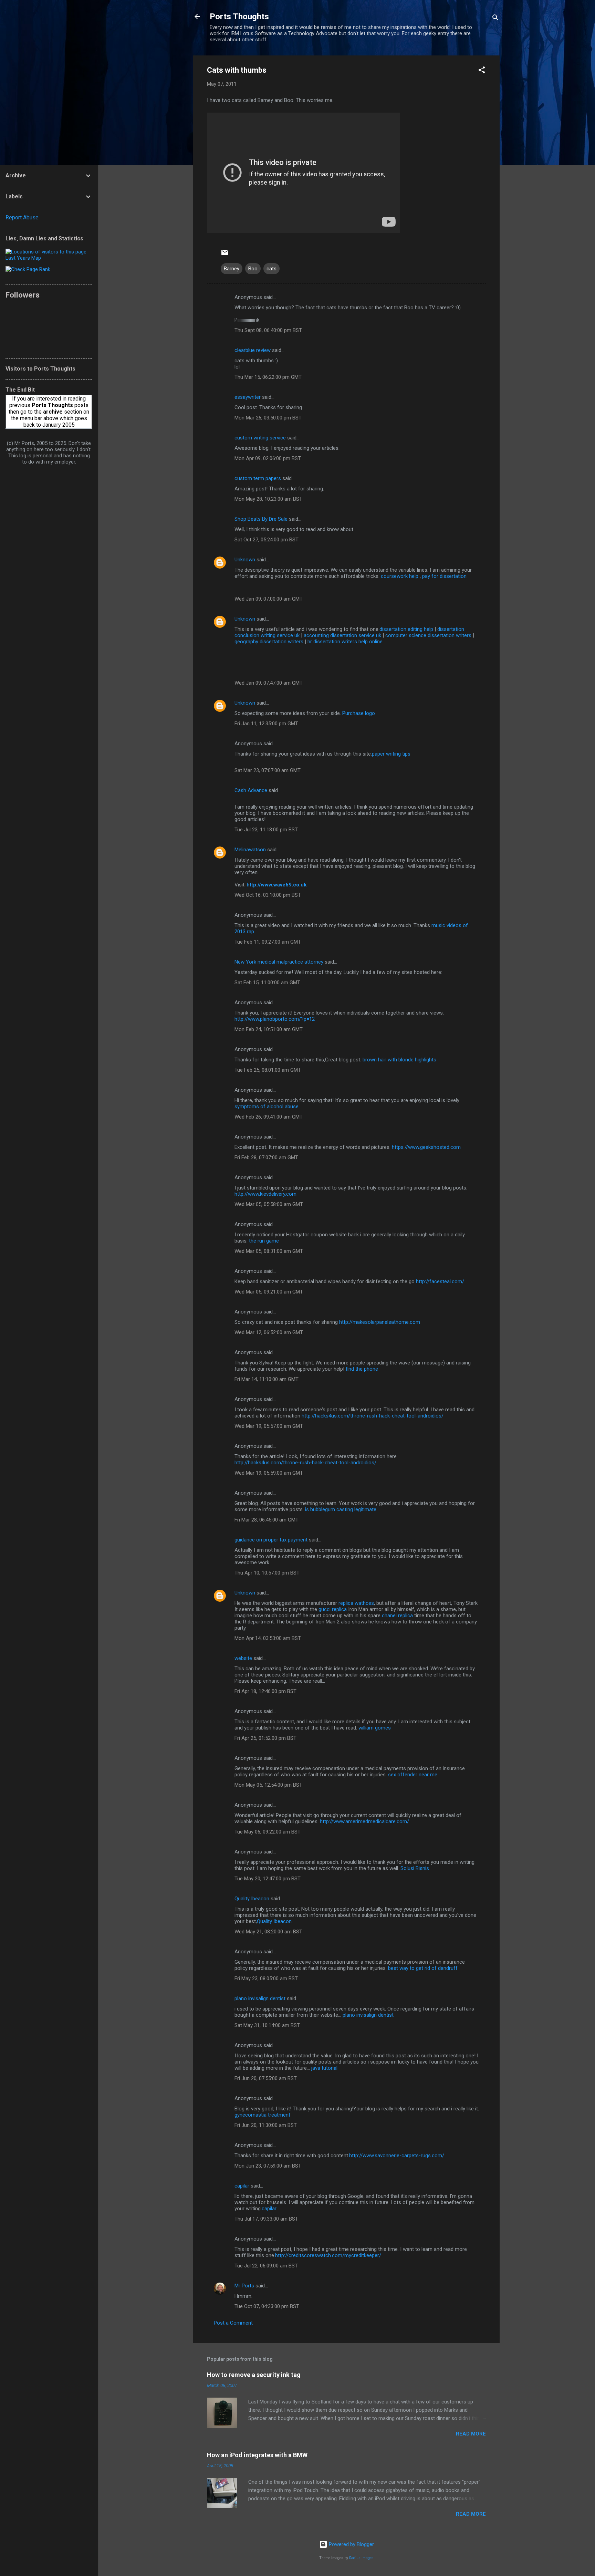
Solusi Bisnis (415, 1868)
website (243, 1658)
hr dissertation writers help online (345, 642)
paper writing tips (391, 754)
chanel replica (397, 1616)
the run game (264, 1241)
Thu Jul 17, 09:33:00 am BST (266, 2219)
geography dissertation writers (269, 642)
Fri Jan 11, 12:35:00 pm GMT (266, 724)
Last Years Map (23, 258)
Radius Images (361, 2558)
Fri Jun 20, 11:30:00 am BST (266, 2125)
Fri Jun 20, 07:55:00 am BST (266, 2078)
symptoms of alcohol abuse (267, 1107)
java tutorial (324, 2068)
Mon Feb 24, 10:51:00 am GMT (269, 1029)
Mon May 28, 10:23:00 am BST (268, 499)
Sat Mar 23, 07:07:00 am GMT (268, 770)
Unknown (245, 560)
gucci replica (333, 1609)
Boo (253, 269)
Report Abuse (22, 217)
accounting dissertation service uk (342, 635)
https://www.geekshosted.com (426, 1147)
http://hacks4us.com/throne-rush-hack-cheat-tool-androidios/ (373, 1416)
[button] (482, 71)
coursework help (400, 576)
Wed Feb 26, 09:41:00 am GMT (269, 1117)
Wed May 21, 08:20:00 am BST (268, 1932)
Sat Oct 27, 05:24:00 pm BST (267, 540)
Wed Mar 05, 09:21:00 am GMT (269, 1292)
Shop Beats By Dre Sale (261, 519)
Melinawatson (250, 850)
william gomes (375, 1728)
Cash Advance (251, 790)
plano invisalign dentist (260, 1998)
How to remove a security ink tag (254, 2375)
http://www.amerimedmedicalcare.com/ (364, 1821)
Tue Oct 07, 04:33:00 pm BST (267, 2306)
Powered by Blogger (351, 2544)
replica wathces (356, 1603)
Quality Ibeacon (252, 1899)
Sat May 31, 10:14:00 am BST (267, 2025)
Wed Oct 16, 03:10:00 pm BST (268, 895)
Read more (471, 2434)
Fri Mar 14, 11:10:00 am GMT (267, 1379)
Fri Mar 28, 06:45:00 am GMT (267, 1520)
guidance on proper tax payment (271, 1540)
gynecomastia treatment (262, 2115)
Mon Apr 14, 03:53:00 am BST (268, 1638)
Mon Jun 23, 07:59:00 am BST (268, 2166)
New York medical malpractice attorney (279, 962)
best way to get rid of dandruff (423, 1968)
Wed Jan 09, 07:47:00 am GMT (269, 683)
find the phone (362, 1369)
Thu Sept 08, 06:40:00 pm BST (268, 330)
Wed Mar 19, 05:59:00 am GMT (269, 1473)
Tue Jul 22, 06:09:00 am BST (266, 2266)
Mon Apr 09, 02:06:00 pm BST (268, 458)
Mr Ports (244, 2286)
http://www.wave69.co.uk (276, 885)
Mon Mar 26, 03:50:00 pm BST (268, 418)
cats (272, 269)
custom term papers (258, 478)
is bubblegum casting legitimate (341, 1509)
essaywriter (248, 397)
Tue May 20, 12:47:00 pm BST (268, 1879)
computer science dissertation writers (428, 635)
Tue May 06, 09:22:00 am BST (268, 1832)
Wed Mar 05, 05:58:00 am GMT (269, 1204)
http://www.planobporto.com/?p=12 (275, 1019)
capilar (242, 2186)
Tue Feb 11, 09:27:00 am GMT (268, 942)
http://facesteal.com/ (440, 1281)
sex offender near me (413, 1775)
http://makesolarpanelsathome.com (380, 1322)
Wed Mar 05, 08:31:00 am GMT (269, 1251)
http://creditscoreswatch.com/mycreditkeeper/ (328, 2255)
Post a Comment (233, 2323)
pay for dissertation (444, 576)
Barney (232, 269)
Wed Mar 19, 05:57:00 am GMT (269, 1426)
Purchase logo (359, 713)
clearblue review (253, 350)
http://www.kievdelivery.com (265, 1194)
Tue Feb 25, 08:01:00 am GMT (268, 1070)
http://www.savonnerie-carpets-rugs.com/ (397, 2156)
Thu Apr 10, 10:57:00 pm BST (267, 1573)
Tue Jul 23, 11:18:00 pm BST (266, 830)
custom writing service (260, 438)
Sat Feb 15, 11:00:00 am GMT (267, 983)
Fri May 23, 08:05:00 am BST (266, 1978)
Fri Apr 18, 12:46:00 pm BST (265, 1691)
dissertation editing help (406, 629)
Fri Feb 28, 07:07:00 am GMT (266, 1157)
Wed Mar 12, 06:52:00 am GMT (269, 1332)
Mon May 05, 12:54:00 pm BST (268, 1785)
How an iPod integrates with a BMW (257, 2455)
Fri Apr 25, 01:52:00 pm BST (265, 1738)
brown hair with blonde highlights (399, 1060)
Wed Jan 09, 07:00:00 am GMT (269, 599)
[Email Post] (225, 255)
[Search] (495, 19)
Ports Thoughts (239, 17)
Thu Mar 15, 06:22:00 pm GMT (268, 377)
